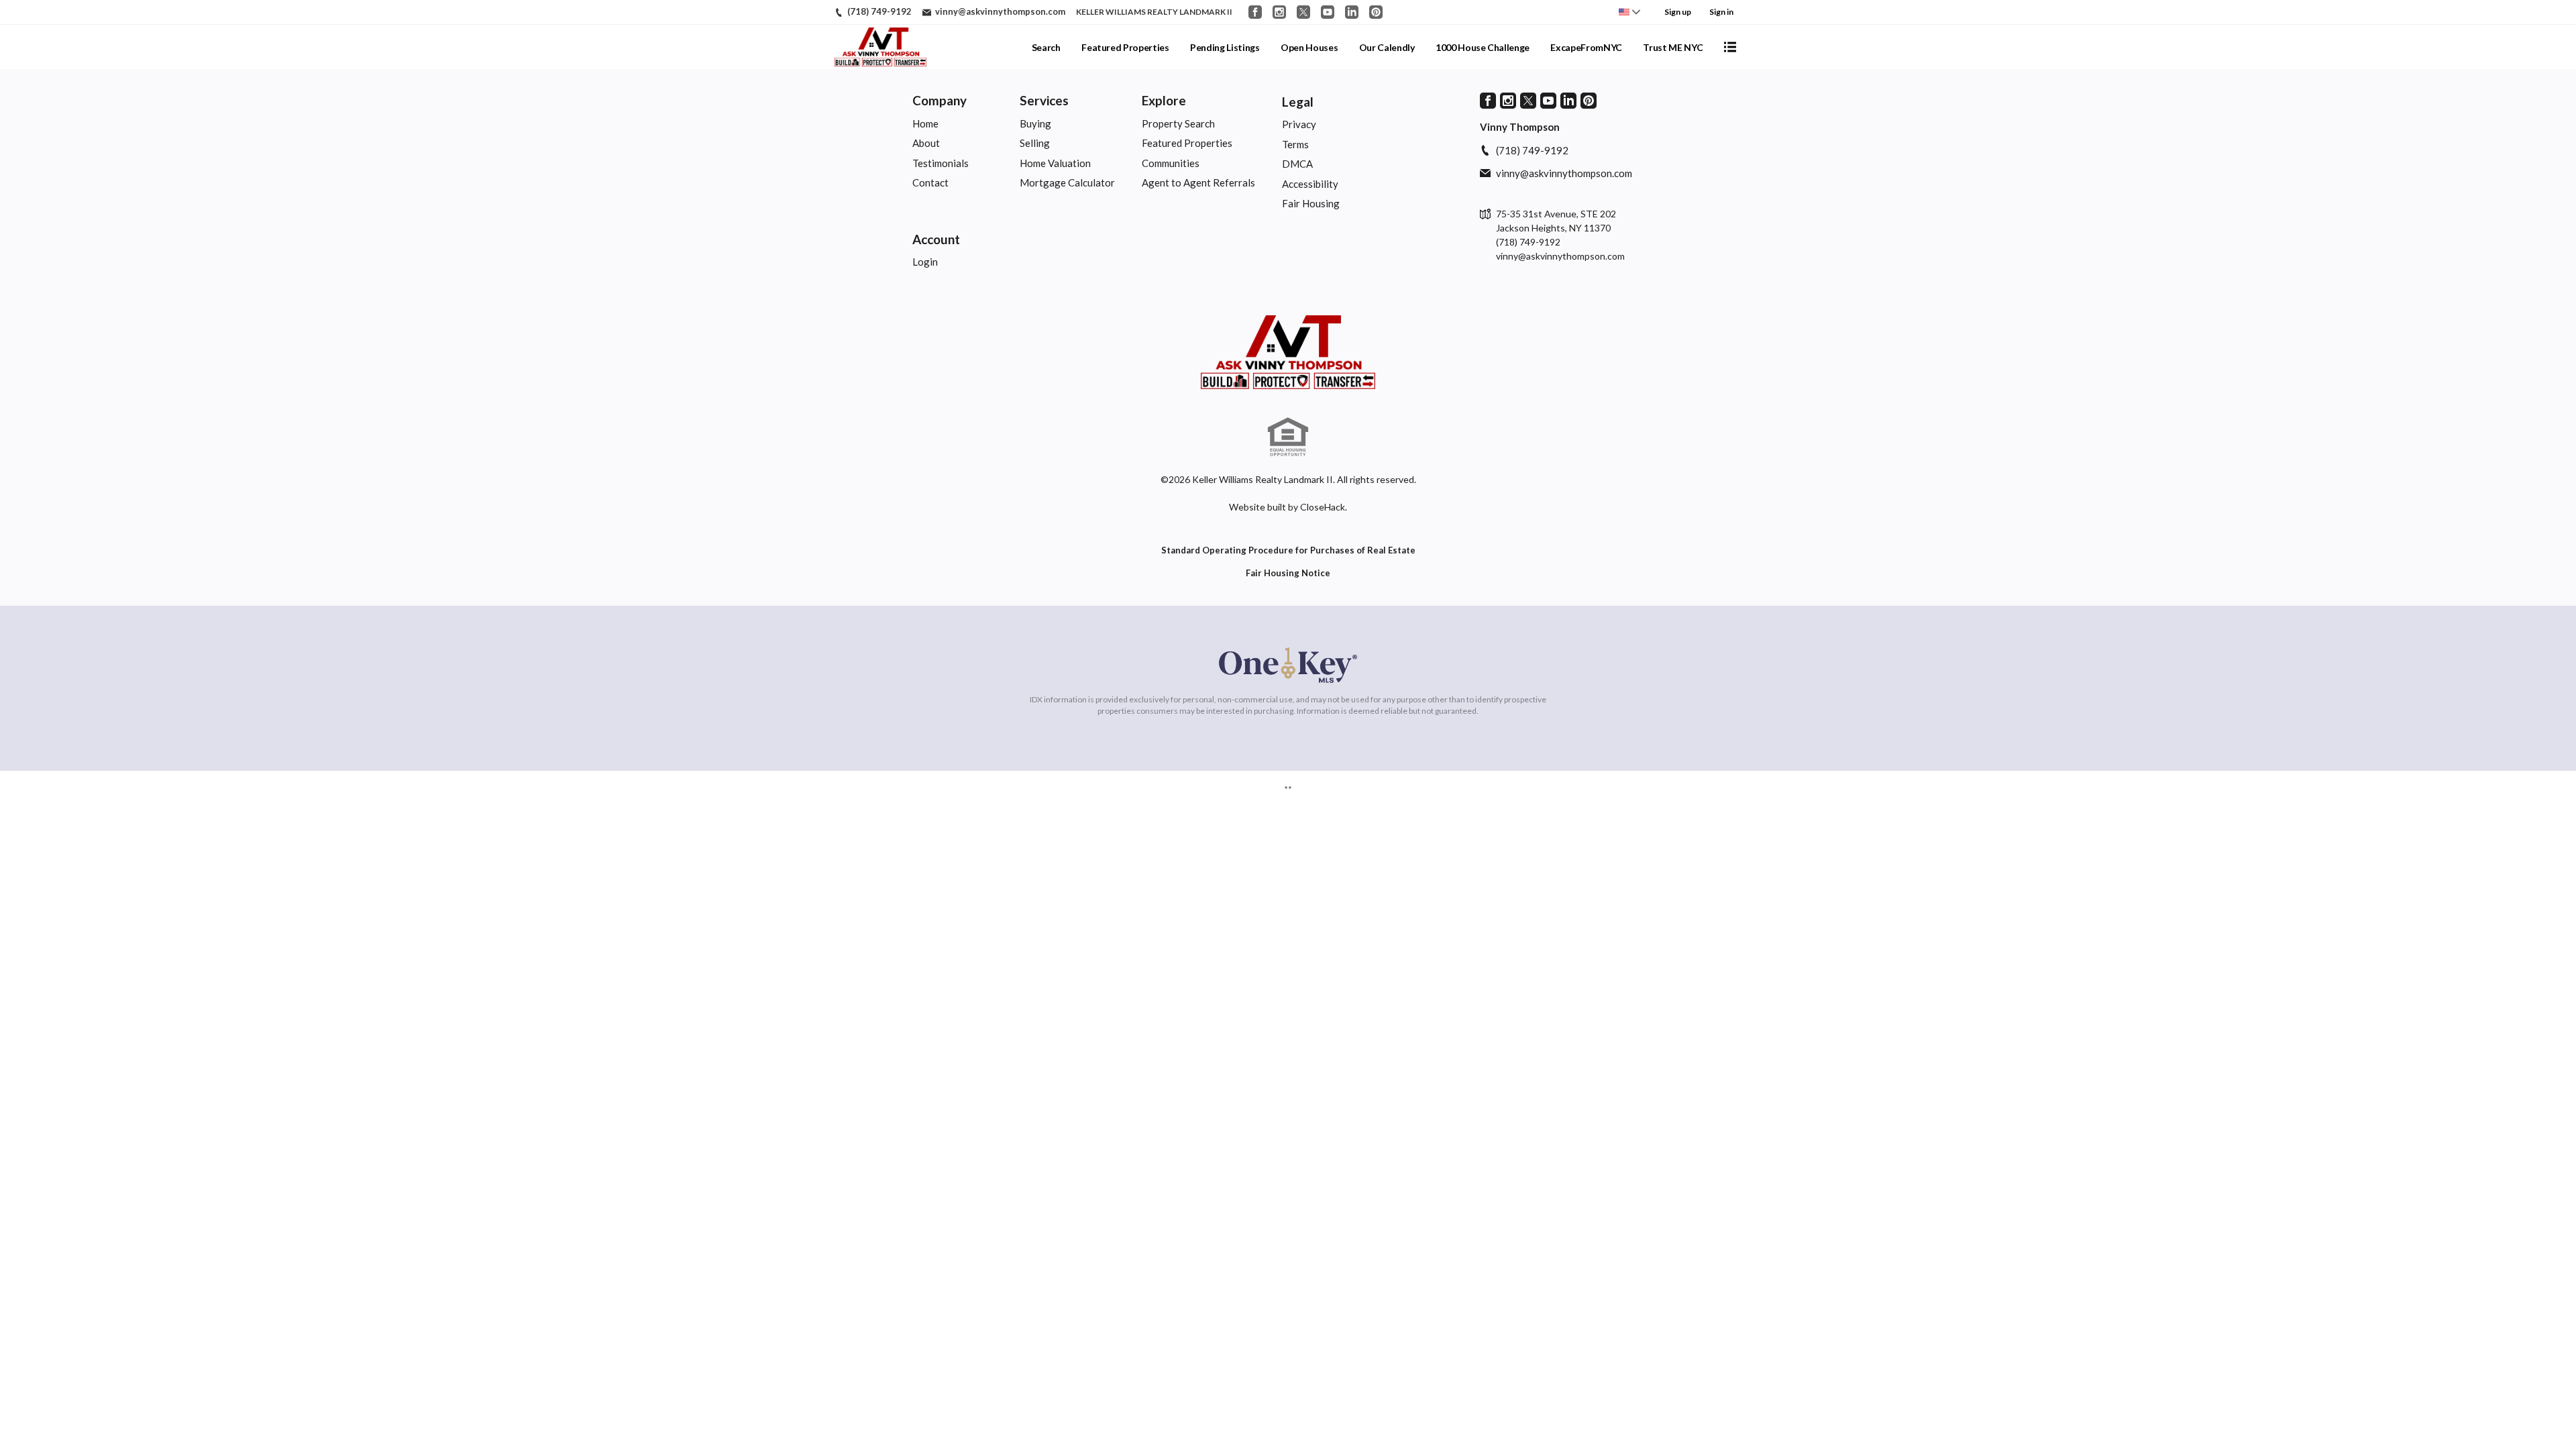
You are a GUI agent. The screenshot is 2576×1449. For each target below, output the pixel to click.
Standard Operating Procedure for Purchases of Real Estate (1288, 550)
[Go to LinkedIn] (1352, 12)
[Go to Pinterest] (1376, 12)
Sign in (1721, 12)
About (926, 143)
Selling (1035, 143)
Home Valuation (1055, 163)
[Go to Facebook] (1255, 12)
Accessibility (1310, 184)
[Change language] (1629, 12)
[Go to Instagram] (1279, 12)
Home (925, 123)
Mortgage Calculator (1067, 182)
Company (940, 100)
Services (1044, 100)
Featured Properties (1125, 47)
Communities (1171, 163)
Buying (1035, 123)
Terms (1295, 144)
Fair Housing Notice (1288, 573)
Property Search (1178, 123)
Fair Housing (1311, 203)
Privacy (1299, 124)
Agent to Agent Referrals (1198, 182)
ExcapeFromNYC (1586, 47)
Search (1046, 47)
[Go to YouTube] (1328, 12)
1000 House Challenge (1483, 47)
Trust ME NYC (1673, 47)
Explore (1164, 100)
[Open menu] (1730, 47)
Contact (930, 182)
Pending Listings (1225, 47)
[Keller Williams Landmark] (1288, 352)
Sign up (1678, 12)
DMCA (1297, 164)
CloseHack (1323, 507)
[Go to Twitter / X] (1303, 12)
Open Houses (1309, 47)
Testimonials (941, 163)
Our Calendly (1387, 47)
